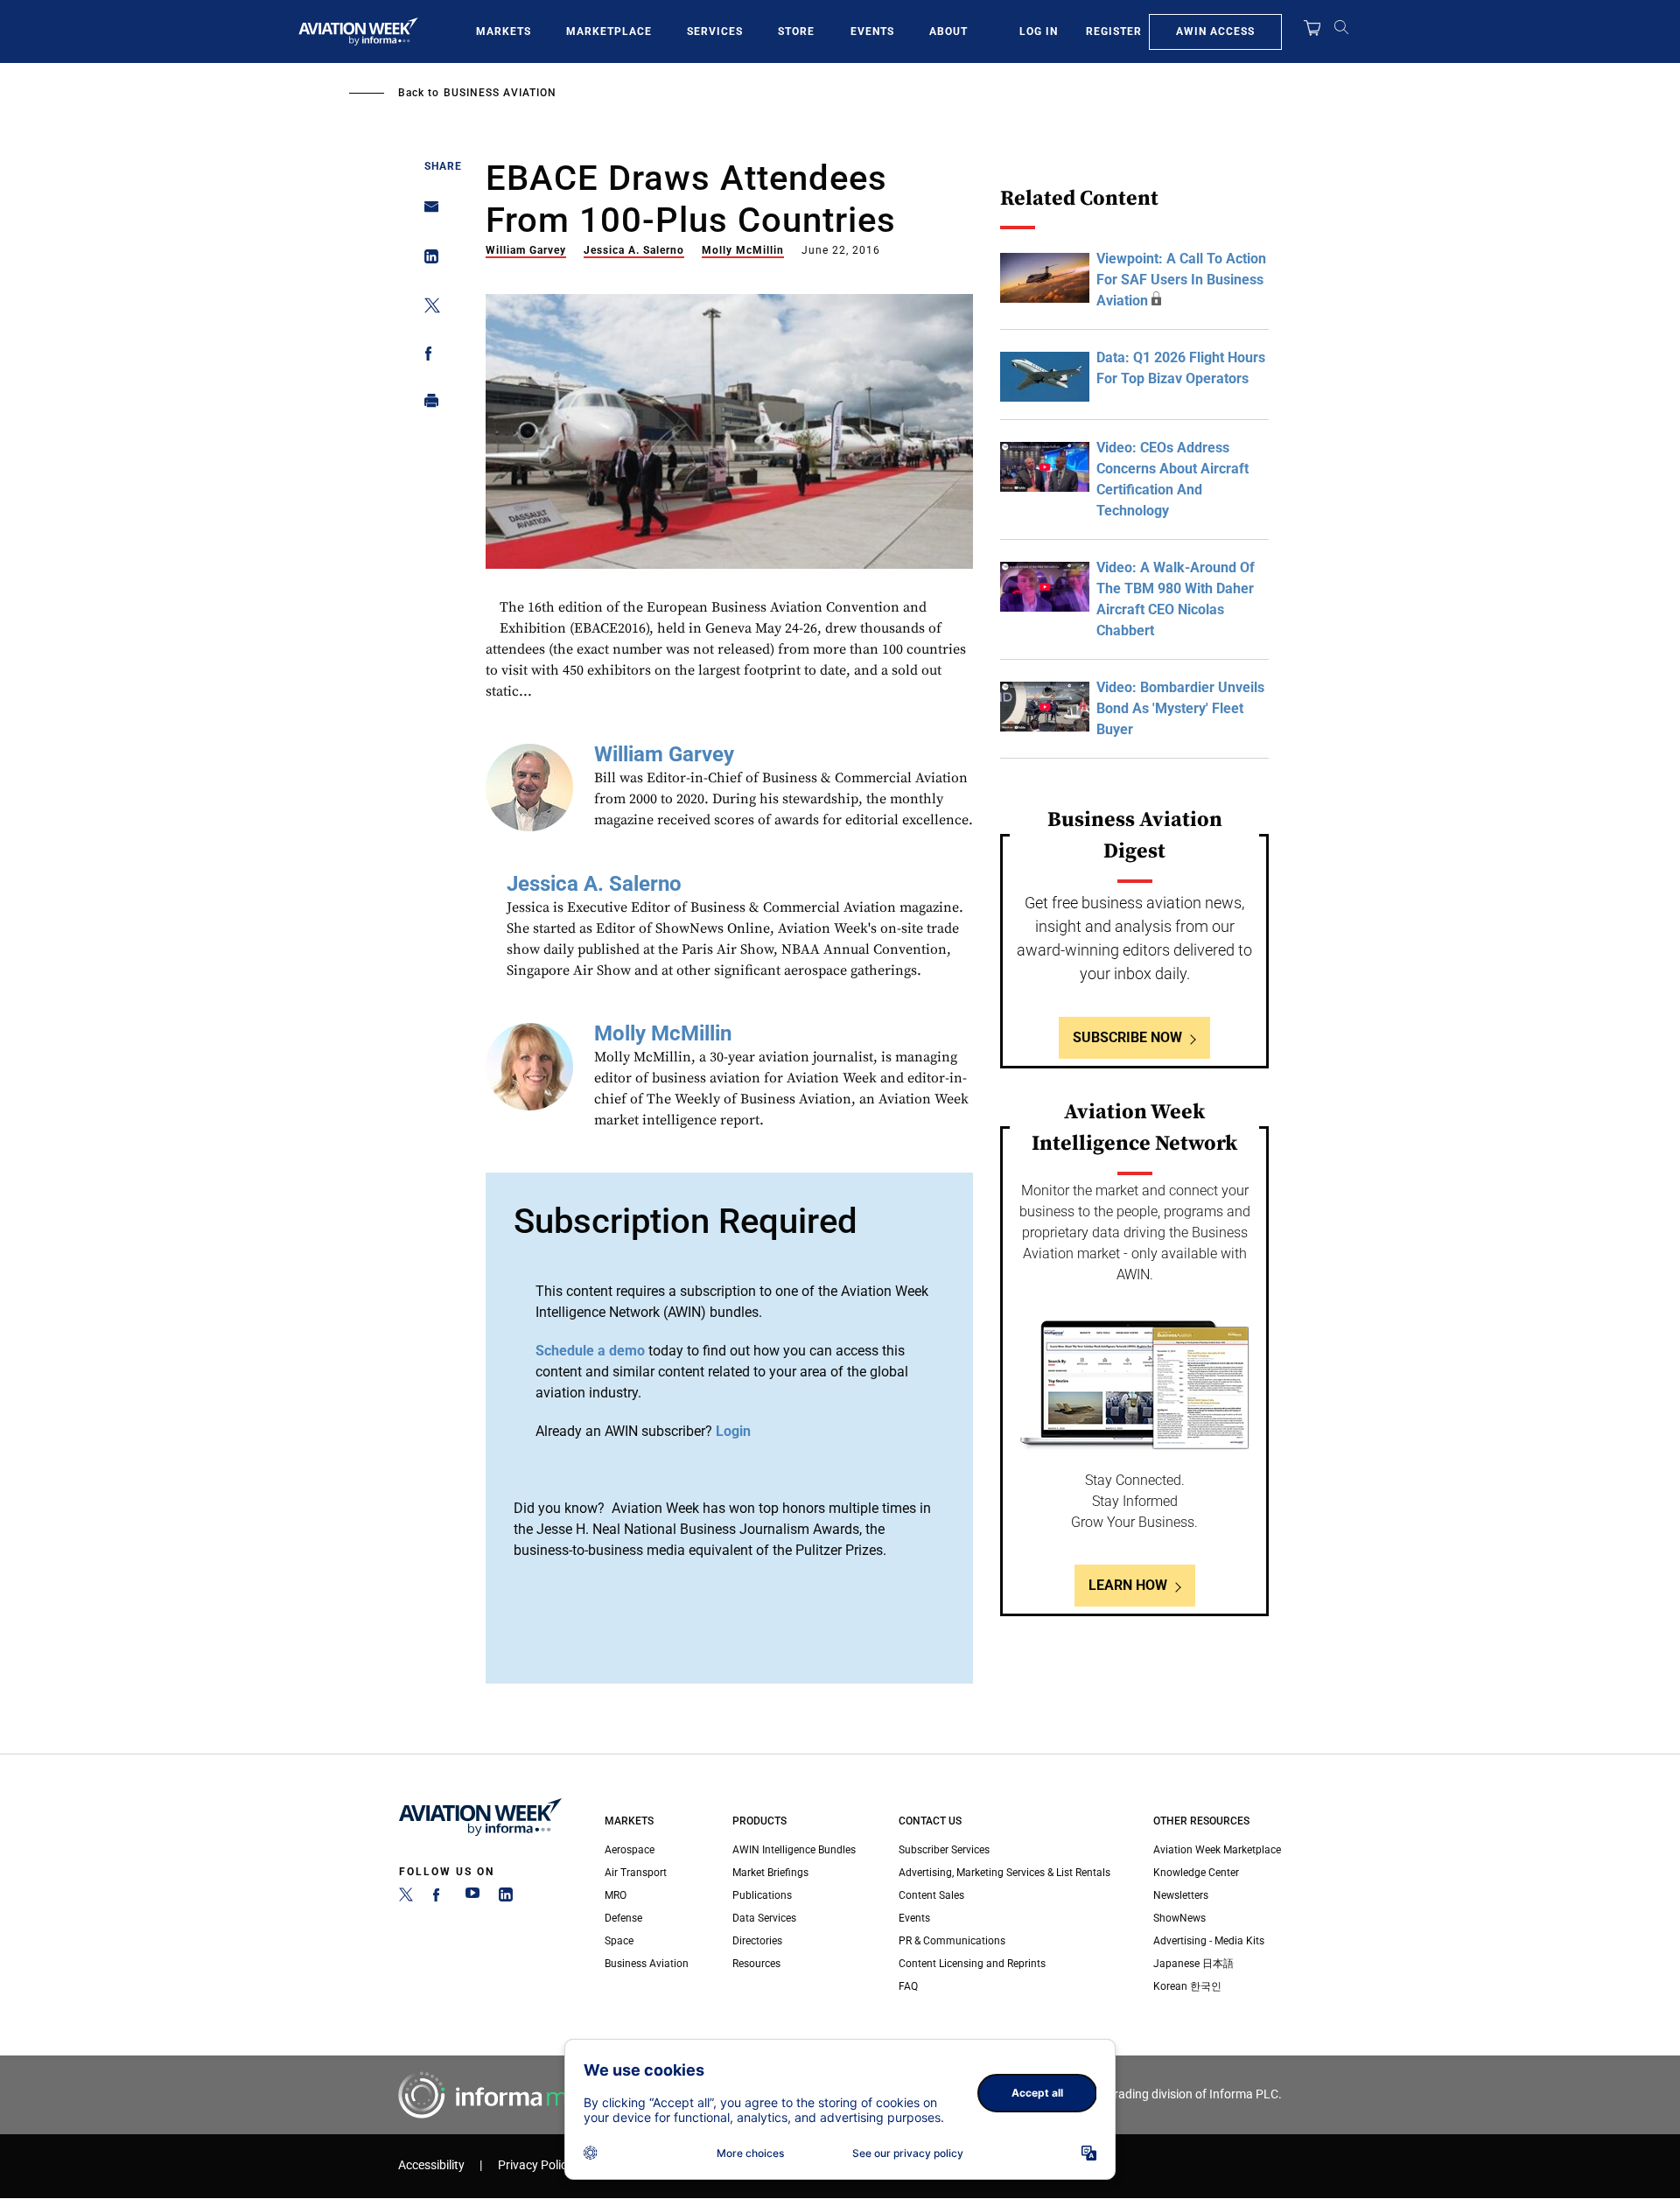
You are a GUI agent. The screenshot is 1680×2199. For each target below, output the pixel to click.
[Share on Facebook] (427, 357)
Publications (762, 1895)
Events (872, 32)
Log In (1039, 32)
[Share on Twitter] (427, 308)
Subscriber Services (944, 1850)
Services (715, 32)
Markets (504, 32)
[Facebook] (439, 1898)
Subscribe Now (1127, 1037)
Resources (756, 1964)
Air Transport (636, 1873)
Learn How (1128, 1585)
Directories (757, 1941)
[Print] (427, 405)
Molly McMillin (743, 250)
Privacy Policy (535, 2165)
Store (796, 32)
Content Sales (931, 1895)
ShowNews (1179, 1918)
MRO (616, 1895)
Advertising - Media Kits (1209, 1941)
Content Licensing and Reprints (972, 1964)
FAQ (908, 1986)
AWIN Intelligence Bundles (794, 1850)
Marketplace (609, 32)
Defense (623, 1918)
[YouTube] (472, 1898)
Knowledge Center (1196, 1873)
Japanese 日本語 (1193, 1964)
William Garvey (526, 250)
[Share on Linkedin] (427, 260)
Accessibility (431, 2165)
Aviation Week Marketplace (1217, 1850)
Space (619, 1941)
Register (1114, 32)
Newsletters (1181, 1895)
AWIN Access (1215, 32)
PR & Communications (952, 1941)
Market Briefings (770, 1873)
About (948, 32)
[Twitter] (406, 1898)
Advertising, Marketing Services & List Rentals (1004, 1873)
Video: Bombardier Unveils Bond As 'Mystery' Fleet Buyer (1180, 708)
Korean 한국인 (1187, 1986)
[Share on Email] (427, 212)
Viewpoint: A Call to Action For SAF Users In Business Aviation (1181, 280)
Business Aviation (500, 93)
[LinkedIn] (506, 1898)
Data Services (764, 1918)
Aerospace (630, 1850)
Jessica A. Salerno (634, 250)
